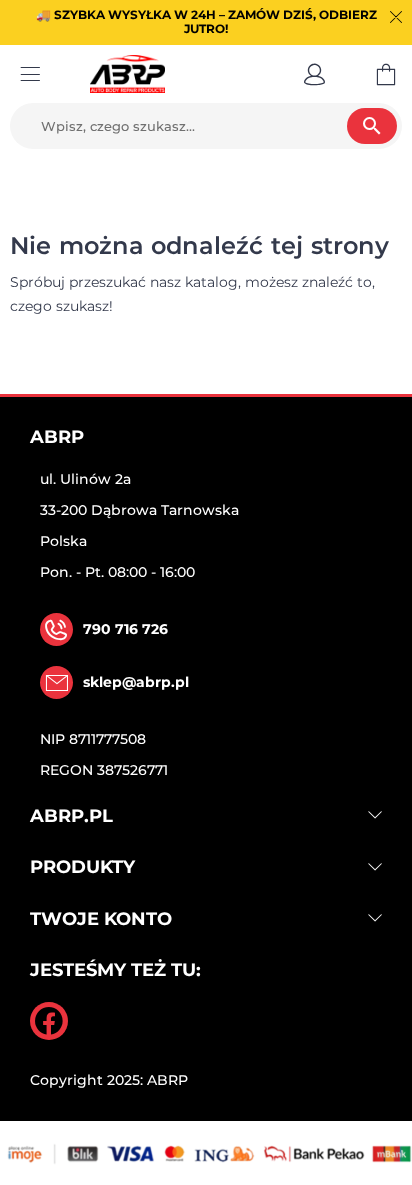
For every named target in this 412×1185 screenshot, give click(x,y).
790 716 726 (125, 629)
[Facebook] (49, 1021)
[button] (314, 74)
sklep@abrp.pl (136, 682)
